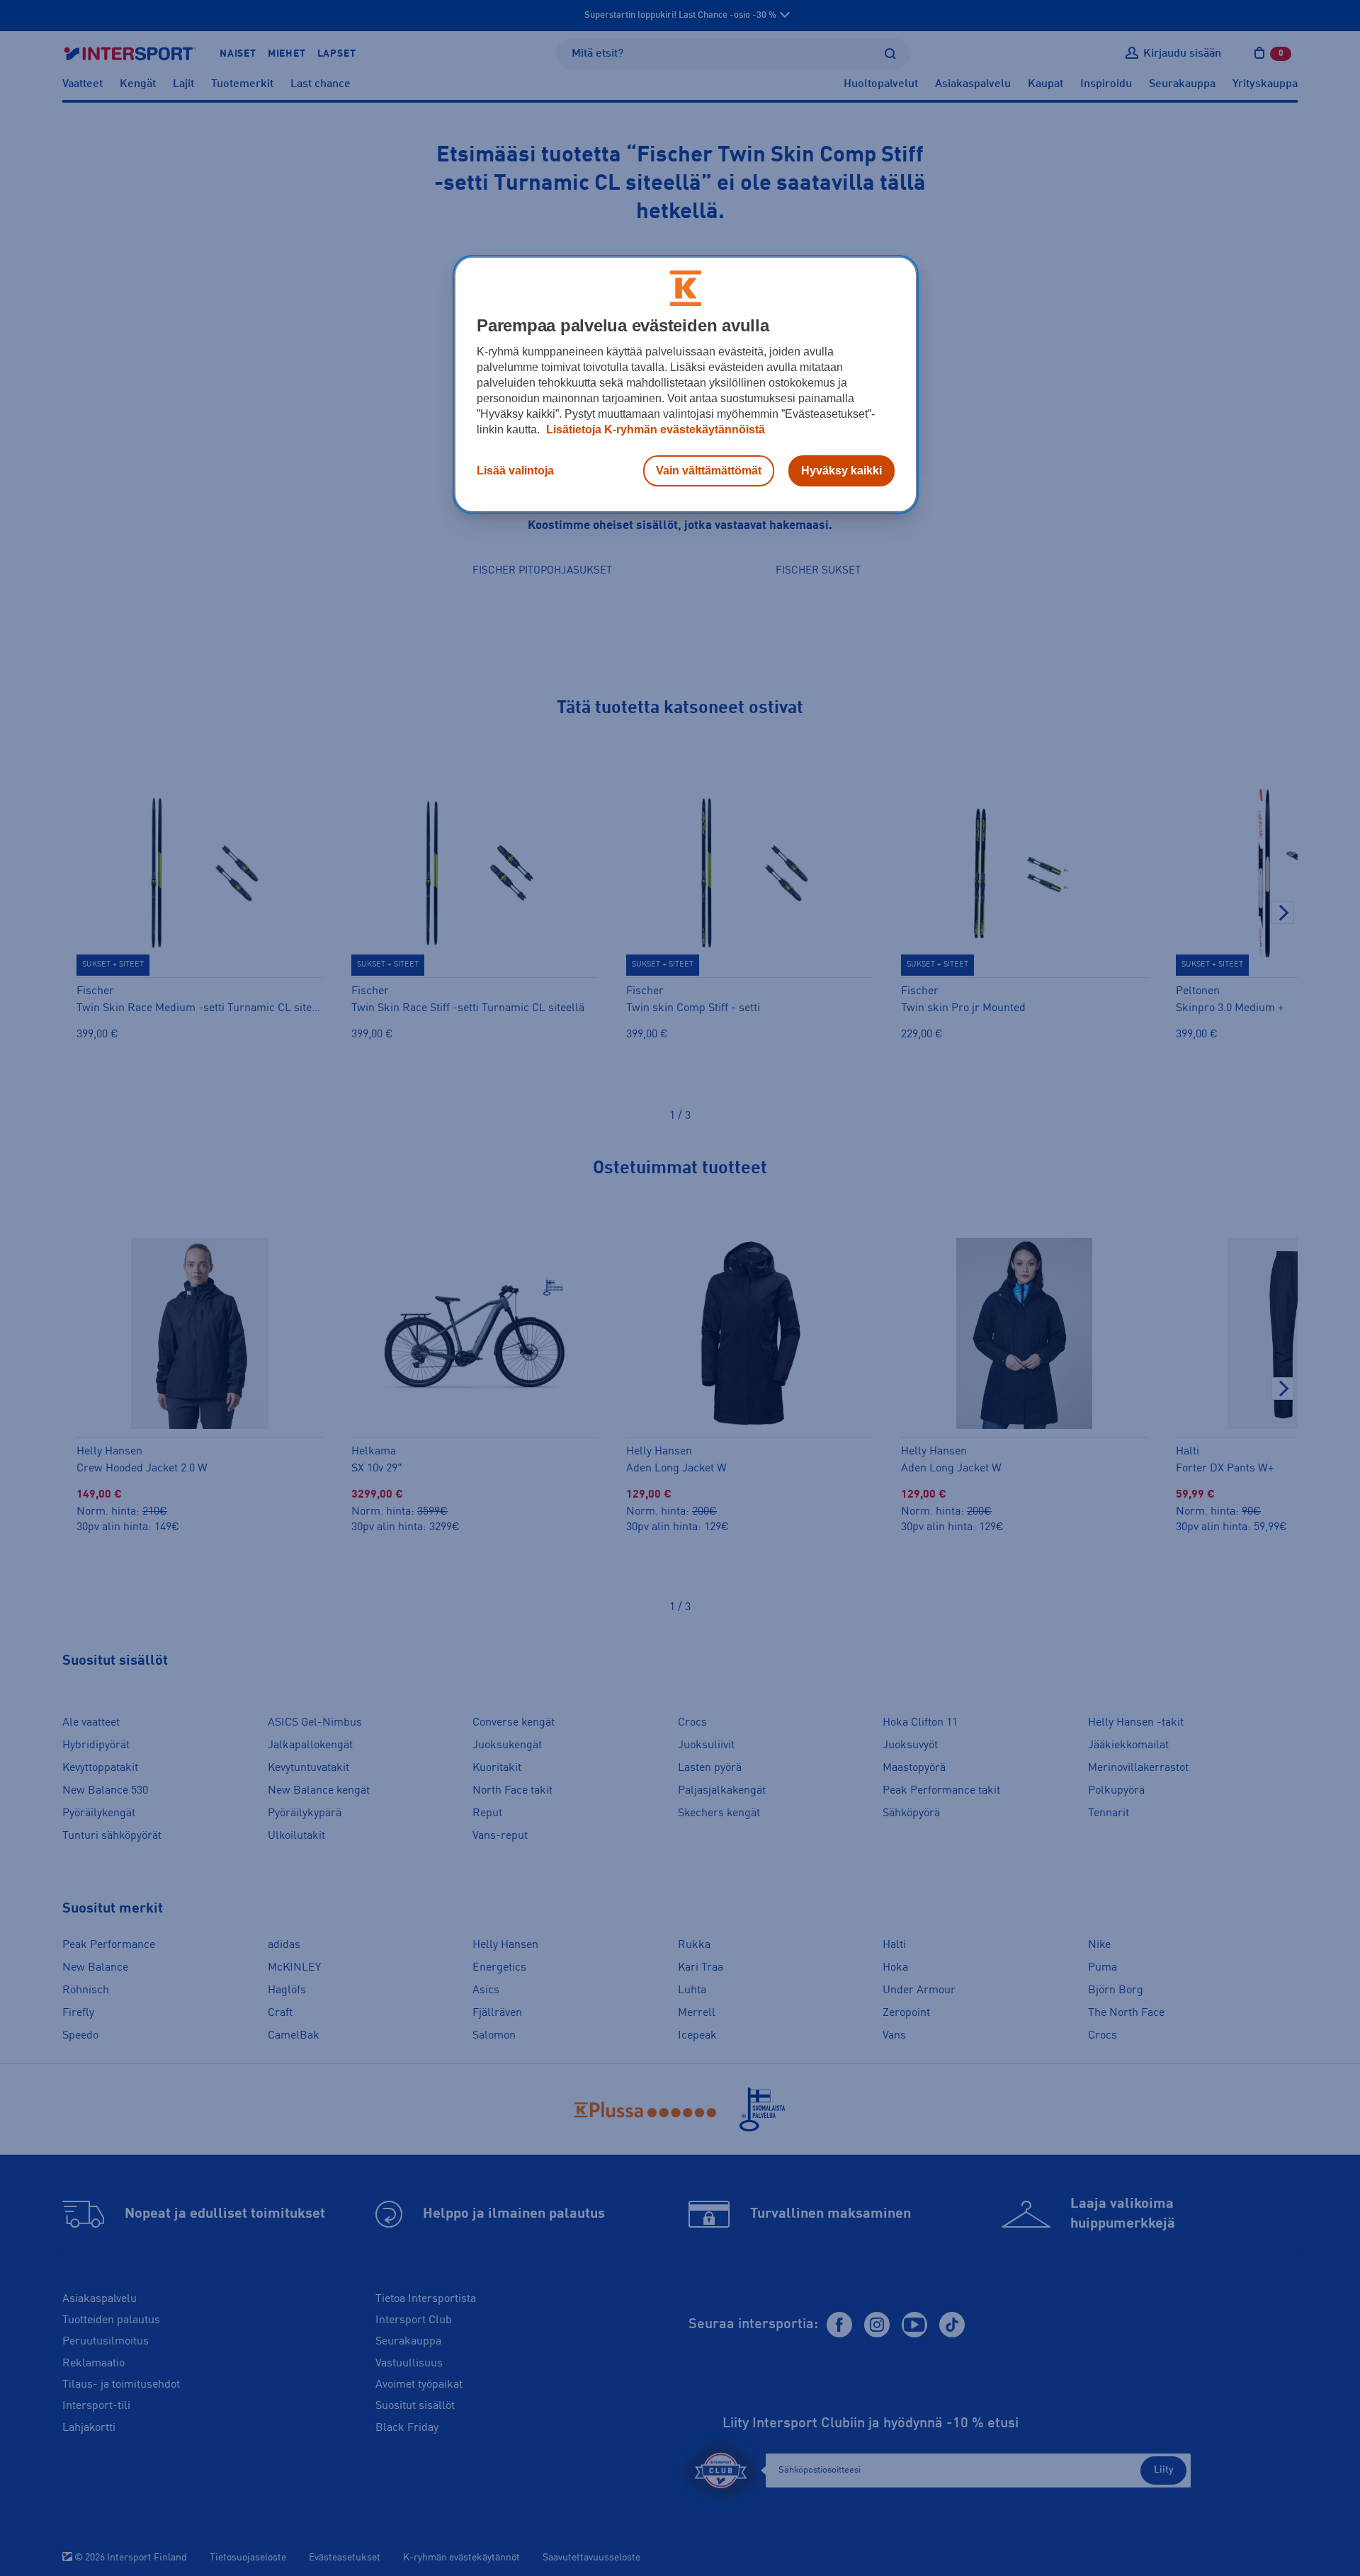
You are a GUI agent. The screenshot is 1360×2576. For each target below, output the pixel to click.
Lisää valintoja (515, 471)
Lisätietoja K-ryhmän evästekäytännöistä (654, 429)
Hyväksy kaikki (841, 471)
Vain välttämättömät (709, 471)
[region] (686, 384)
